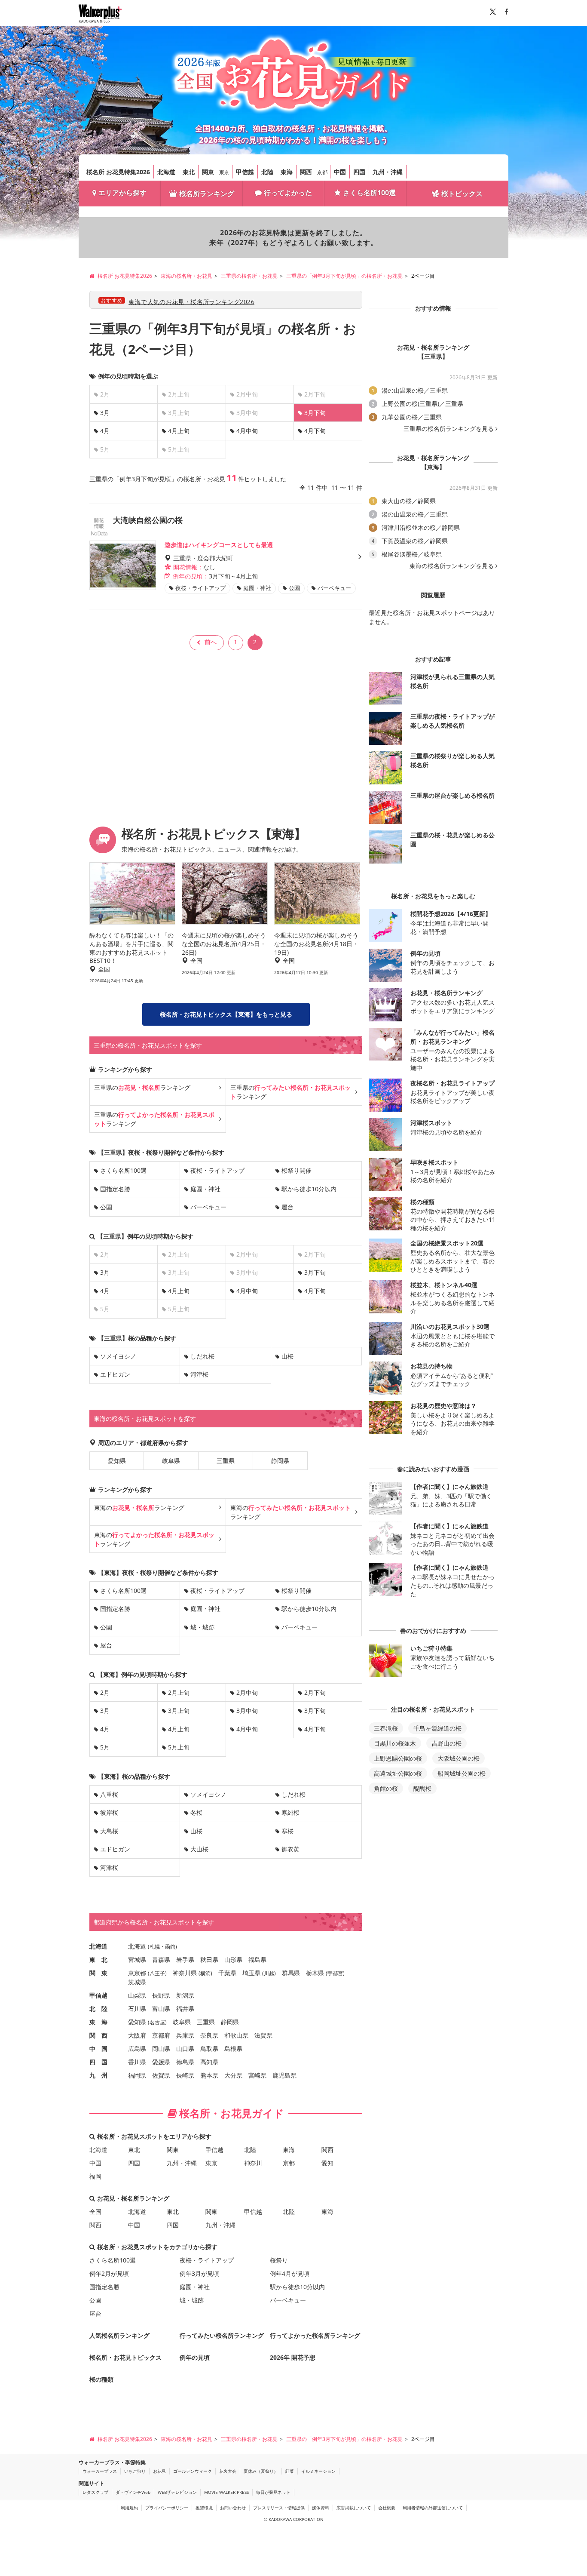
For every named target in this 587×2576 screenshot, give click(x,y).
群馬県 (291, 1973)
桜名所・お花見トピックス (125, 2357)
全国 (95, 2212)
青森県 (161, 1960)
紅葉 (290, 2471)
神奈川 (253, 2163)
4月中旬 (247, 431)
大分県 (233, 2075)
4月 (105, 431)
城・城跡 (202, 1627)
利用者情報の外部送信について (433, 2508)
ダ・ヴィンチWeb (133, 2492)
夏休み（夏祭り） (261, 2471)
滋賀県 (263, 2035)
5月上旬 (179, 1747)
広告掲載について (354, 2508)
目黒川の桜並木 (395, 1743)
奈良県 (209, 2035)
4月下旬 (315, 431)
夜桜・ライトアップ (217, 1170)
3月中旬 (247, 1711)
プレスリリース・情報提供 (279, 2508)
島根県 (233, 2049)
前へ (211, 642)
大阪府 (137, 2035)
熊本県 (209, 2075)
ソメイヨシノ (118, 1356)
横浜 (205, 1973)
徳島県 (185, 2062)
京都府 (161, 2035)
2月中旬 (247, 1692)
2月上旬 (179, 1692)
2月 (105, 1692)
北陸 (267, 172)
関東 (208, 172)
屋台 (287, 1207)
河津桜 (199, 1374)
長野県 (161, 1995)
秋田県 (209, 1960)
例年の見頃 (195, 2357)
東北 (189, 172)
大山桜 (199, 1849)
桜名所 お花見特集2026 (118, 172)
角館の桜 (386, 1788)
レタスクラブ (95, 2492)
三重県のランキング (142, 1087)
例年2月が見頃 (109, 2273)
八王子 (157, 1973)
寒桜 (287, 1831)
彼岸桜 (109, 1812)
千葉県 (227, 1973)
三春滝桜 (386, 1728)
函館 (170, 1947)
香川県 (137, 2062)
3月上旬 (179, 1711)
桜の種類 (101, 2379)
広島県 (137, 2049)
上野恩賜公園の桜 (398, 1758)
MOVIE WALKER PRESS (226, 2492)
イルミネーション (318, 2471)
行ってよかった (288, 193)
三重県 (226, 1461)
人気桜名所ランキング (119, 2335)
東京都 (137, 1973)
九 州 (98, 2075)
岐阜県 (171, 1461)
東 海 (98, 2022)
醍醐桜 (422, 1788)
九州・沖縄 (388, 172)
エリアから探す (122, 193)
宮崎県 (257, 2075)
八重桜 (109, 1794)
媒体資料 (321, 2508)
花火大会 (228, 2471)
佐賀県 (161, 2075)
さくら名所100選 (369, 193)
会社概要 (387, 2508)
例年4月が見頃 (290, 2273)
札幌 (155, 1947)
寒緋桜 (290, 1812)
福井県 (185, 2009)
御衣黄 (290, 1849)
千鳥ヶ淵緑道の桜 (437, 1728)
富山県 (161, 2009)
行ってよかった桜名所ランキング (315, 2335)
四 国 (98, 2062)
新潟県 (185, 1995)
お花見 (159, 2471)
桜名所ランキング (207, 194)
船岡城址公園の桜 (462, 1773)
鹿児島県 (284, 2075)
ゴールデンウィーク (193, 2471)
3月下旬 (315, 1272)
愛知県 (117, 1461)
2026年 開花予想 (293, 2357)
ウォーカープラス (100, 2471)
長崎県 (185, 2075)
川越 (269, 1973)
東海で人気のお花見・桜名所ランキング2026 (191, 302)
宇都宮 (335, 1973)
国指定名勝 (115, 1189)
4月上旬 (179, 431)
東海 (287, 172)
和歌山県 (236, 2035)
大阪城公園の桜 (459, 1758)
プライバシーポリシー (167, 2508)
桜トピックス (462, 194)
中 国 (98, 2049)
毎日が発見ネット (273, 2492)
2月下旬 (315, 1692)
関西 (306, 172)
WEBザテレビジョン (177, 2492)
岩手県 (185, 1960)
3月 (105, 413)
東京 (224, 172)
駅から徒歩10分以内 (309, 1189)
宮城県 (137, 1960)
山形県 (233, 1960)
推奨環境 (204, 2508)
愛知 (327, 2163)
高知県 (209, 2062)
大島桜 (109, 1831)
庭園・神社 (205, 1189)
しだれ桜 (202, 1356)
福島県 (257, 1960)
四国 (359, 172)
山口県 (185, 2049)
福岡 (95, 2176)
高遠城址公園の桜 (398, 1773)
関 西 (98, 2035)
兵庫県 (185, 2035)
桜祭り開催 (297, 1170)
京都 (322, 172)
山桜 (287, 1356)
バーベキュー (208, 1207)
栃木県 (315, 1973)
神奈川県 (185, 1973)
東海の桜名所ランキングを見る (452, 566)
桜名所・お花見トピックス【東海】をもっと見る (226, 1014)
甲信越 (245, 172)
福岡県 (137, 2075)
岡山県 (161, 2049)
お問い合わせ (233, 2508)
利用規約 (129, 2508)
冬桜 (196, 1812)
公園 (106, 1207)
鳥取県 (209, 2049)
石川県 (137, 2009)
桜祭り (279, 2260)
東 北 (98, 1960)
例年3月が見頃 (199, 2273)
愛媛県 (161, 2062)
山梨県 (137, 1995)
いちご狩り (135, 2471)
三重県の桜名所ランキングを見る (449, 429)
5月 (105, 1747)
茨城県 (137, 1982)
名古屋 (157, 2022)
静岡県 (280, 1461)
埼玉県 (251, 1973)
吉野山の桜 (446, 1743)
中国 (340, 172)
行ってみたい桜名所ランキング (222, 2335)
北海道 (166, 172)
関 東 (98, 1973)
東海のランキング (139, 1508)
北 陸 (98, 2009)
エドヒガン (115, 1374)
